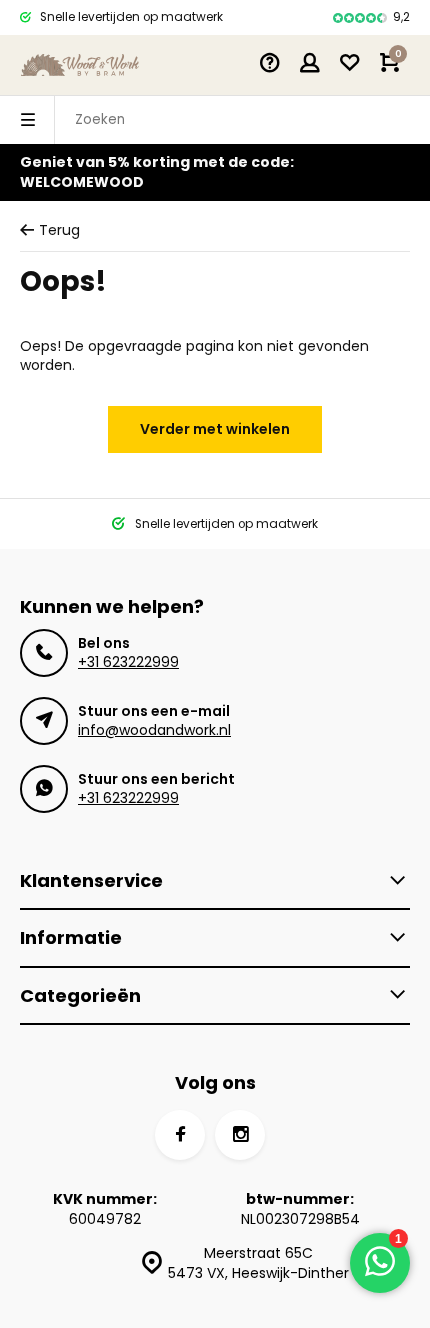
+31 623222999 (128, 662)
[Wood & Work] (80, 65)
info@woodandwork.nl (154, 730)
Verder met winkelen (215, 429)
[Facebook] (180, 1135)
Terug (59, 230)
